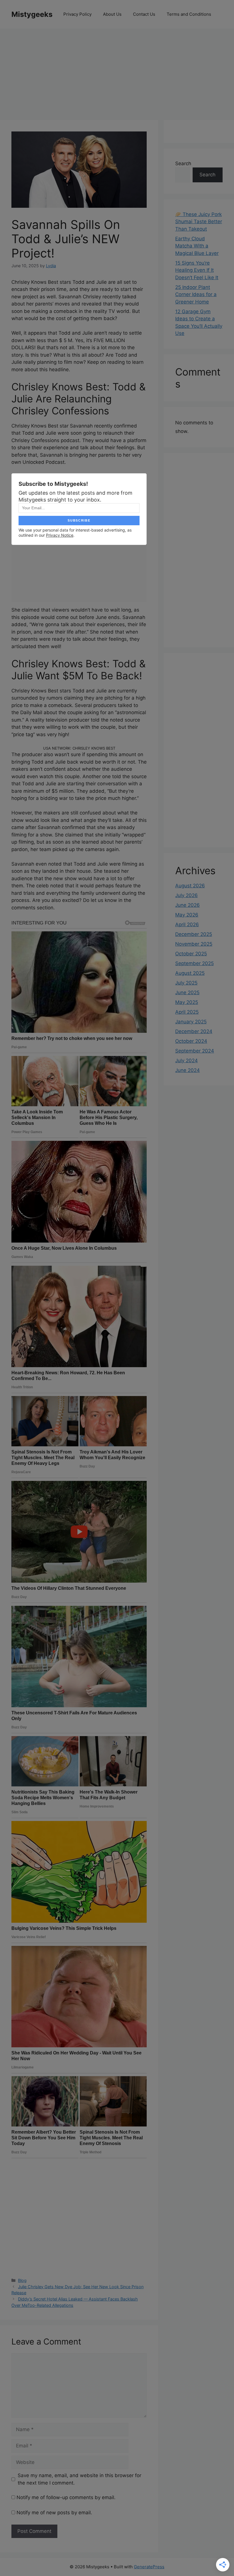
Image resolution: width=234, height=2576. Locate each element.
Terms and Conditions (189, 14)
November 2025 (194, 944)
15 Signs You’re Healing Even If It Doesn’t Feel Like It (197, 270)
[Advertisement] (117, 71)
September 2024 (195, 1051)
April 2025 (187, 1012)
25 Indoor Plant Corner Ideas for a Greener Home (196, 294)
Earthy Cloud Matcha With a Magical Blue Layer (197, 246)
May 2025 (187, 1002)
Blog (22, 2280)
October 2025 (191, 954)
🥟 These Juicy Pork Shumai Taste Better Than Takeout (199, 222)
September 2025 (194, 963)
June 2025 (187, 993)
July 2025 (186, 983)
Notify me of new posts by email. (54, 2513)
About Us (112, 14)
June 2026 (187, 905)
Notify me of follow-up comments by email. (66, 2497)
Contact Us (144, 14)
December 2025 (194, 934)
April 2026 (187, 924)
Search (183, 163)
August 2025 (190, 973)
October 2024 (191, 1041)
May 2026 (187, 915)
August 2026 (190, 886)
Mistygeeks (32, 14)
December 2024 (194, 1031)
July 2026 (186, 895)
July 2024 (186, 1061)
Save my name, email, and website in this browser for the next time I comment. (79, 2479)
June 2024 (187, 1070)
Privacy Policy (77, 14)
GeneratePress (149, 2567)
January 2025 (191, 1022)
